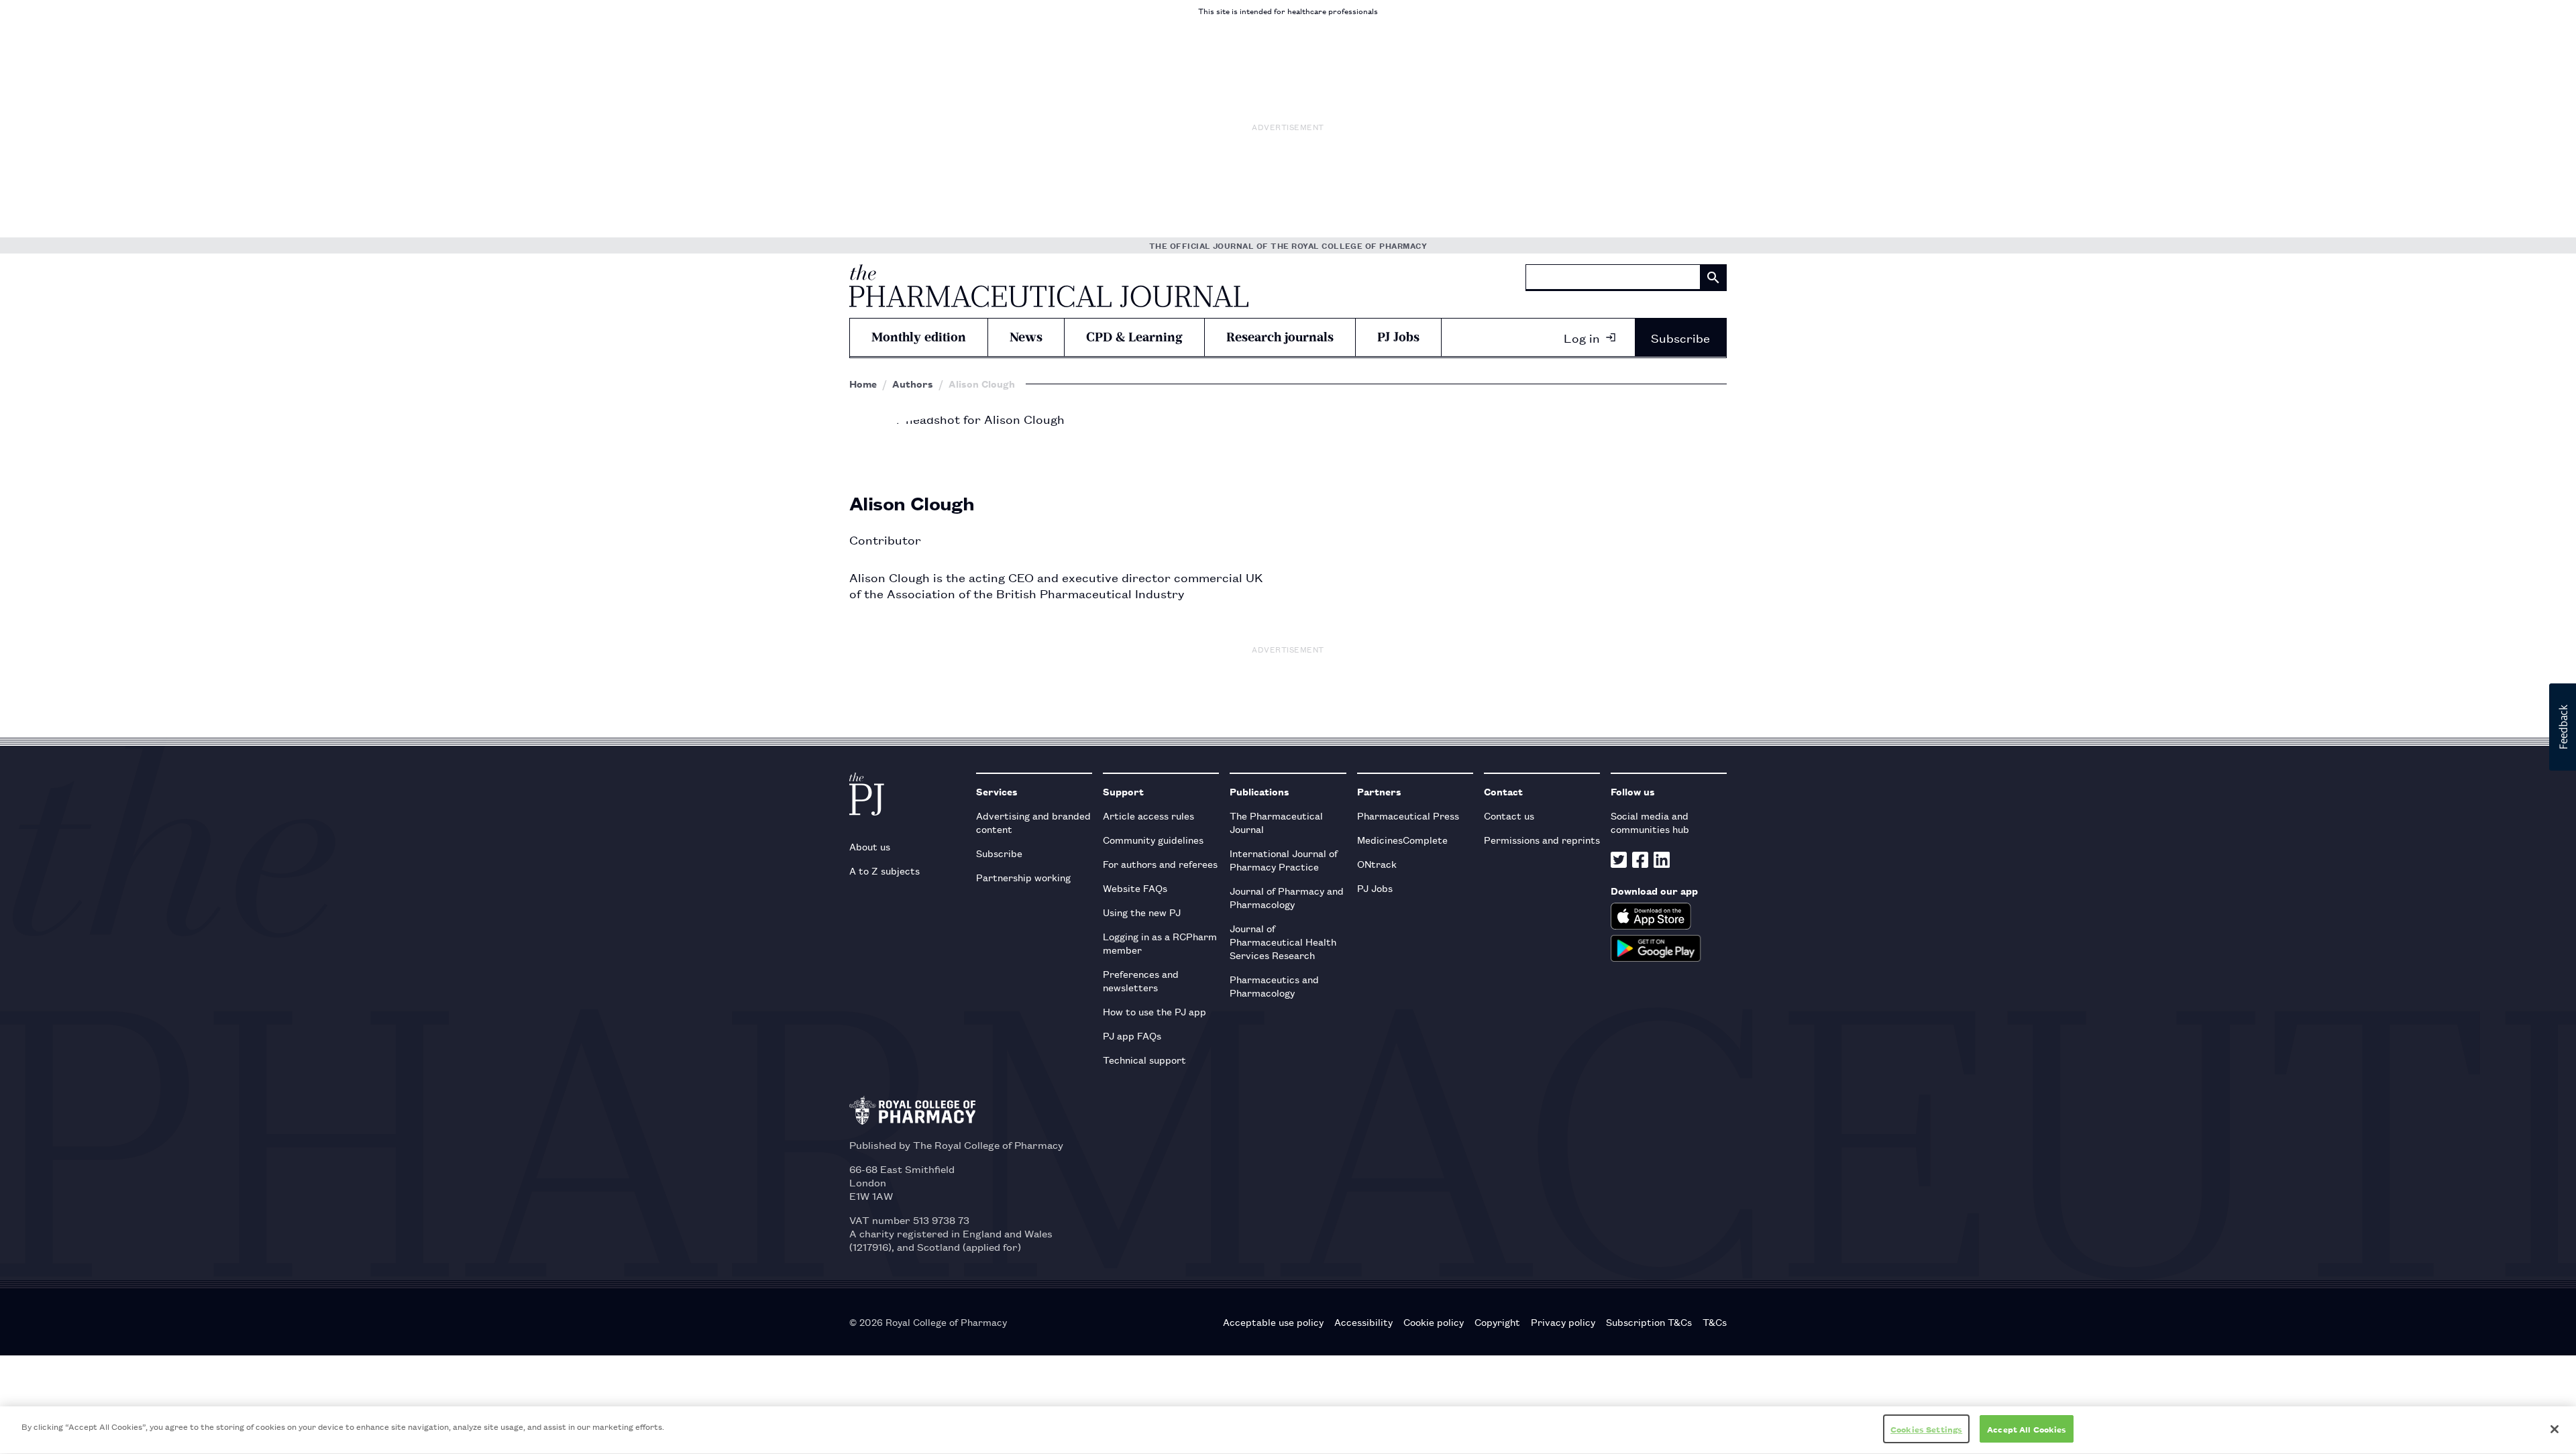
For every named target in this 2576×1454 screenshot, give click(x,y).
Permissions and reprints (1542, 839)
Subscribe (1680, 337)
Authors (913, 384)
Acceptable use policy (1273, 1322)
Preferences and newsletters (1141, 980)
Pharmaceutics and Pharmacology (1274, 986)
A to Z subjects (884, 870)
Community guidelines (1153, 839)
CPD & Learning (1134, 337)
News (1026, 337)
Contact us (1509, 815)
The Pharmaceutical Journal (1276, 822)
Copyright (1497, 1322)
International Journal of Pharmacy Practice (1284, 859)
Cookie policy (1434, 1322)
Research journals (1280, 337)
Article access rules (1148, 815)
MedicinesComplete (1402, 839)
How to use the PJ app (1155, 1011)
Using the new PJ (1142, 912)
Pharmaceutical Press (1408, 815)
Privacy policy (1563, 1322)
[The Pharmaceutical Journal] (1049, 286)
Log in (1582, 337)
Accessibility (1363, 1322)
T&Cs (1715, 1322)
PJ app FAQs (1132, 1035)
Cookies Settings (1926, 1429)
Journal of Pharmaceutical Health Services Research (1283, 941)
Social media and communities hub (1650, 822)
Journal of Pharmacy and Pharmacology (1287, 897)
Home (863, 384)
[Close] (2555, 1429)
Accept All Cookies (2027, 1429)
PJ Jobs (1398, 337)
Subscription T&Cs (1649, 1322)
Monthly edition (919, 337)
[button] (2563, 727)
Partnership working (1023, 877)
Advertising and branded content (1033, 822)
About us (870, 846)
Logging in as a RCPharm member (1160, 943)
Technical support (1144, 1059)
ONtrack (1377, 863)
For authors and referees (1160, 863)
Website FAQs (1135, 888)
